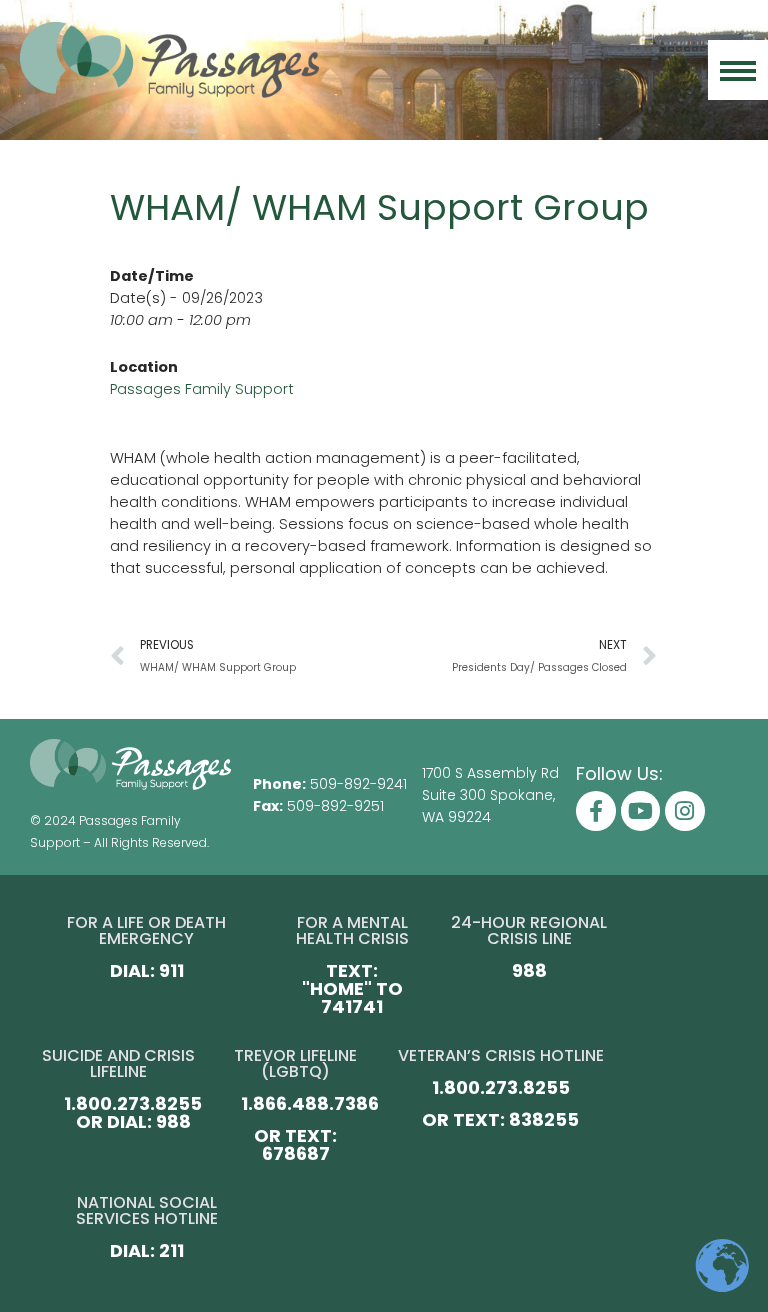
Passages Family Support (202, 389)
